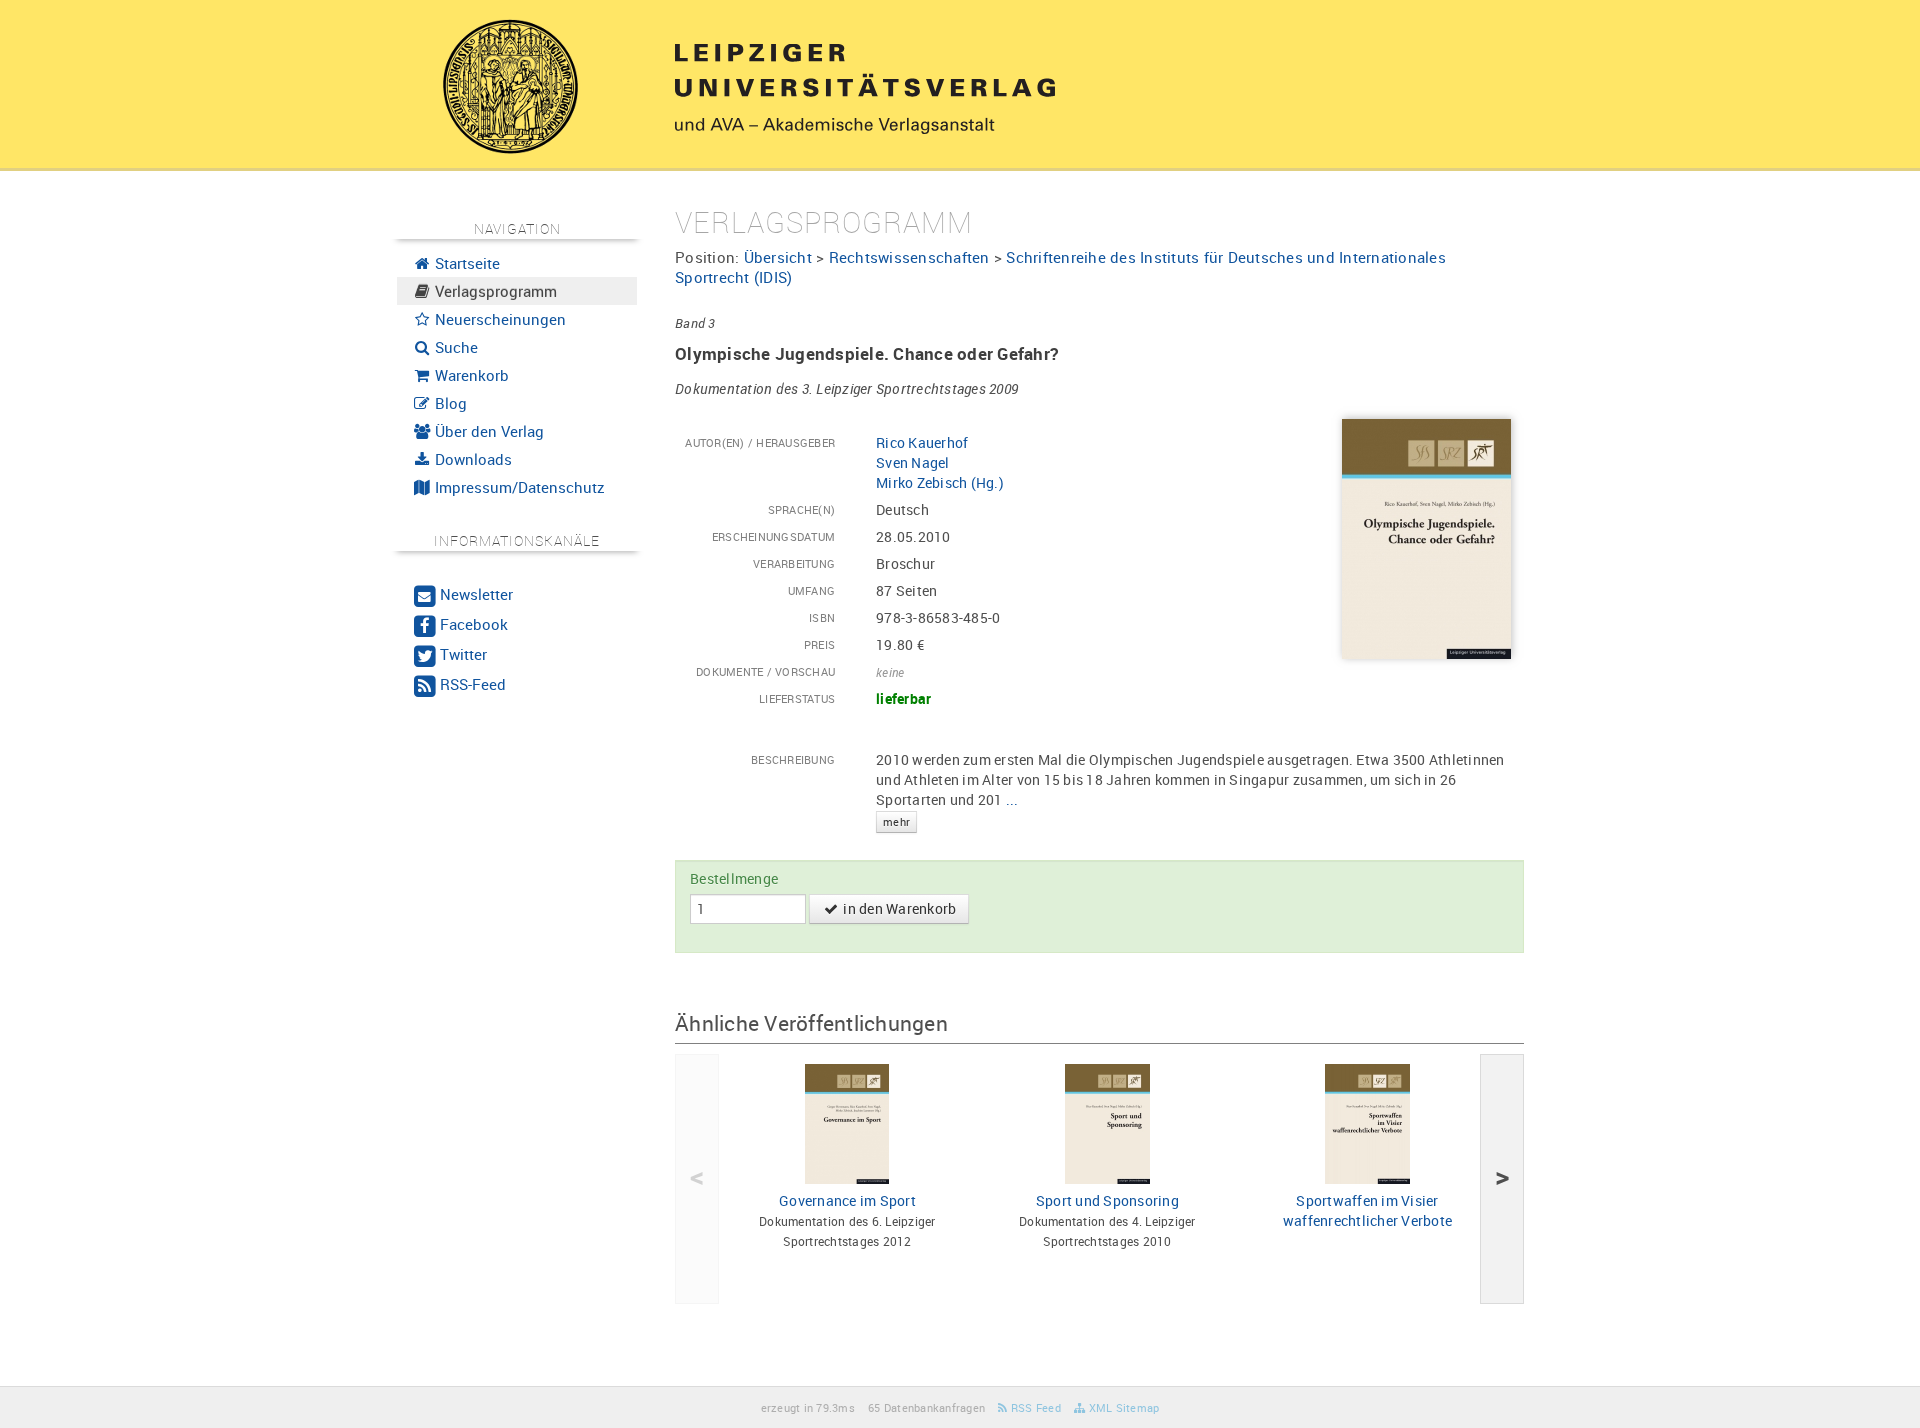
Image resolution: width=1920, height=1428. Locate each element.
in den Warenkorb (898, 908)
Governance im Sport (847, 1200)
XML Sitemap (1122, 1407)
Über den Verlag (487, 431)
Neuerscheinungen (498, 319)
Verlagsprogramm (494, 291)
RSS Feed (1034, 1407)
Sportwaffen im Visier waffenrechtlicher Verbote (1367, 1210)
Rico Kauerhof (922, 442)
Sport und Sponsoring (1107, 1200)
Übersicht (778, 257)
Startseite (465, 263)
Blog (449, 403)
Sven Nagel (913, 462)
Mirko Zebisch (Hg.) (940, 482)
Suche (454, 347)
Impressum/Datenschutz (518, 487)
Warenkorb (470, 375)
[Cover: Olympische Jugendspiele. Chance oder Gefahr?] (1426, 537)
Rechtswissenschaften (909, 257)
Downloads (471, 459)
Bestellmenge (734, 878)
